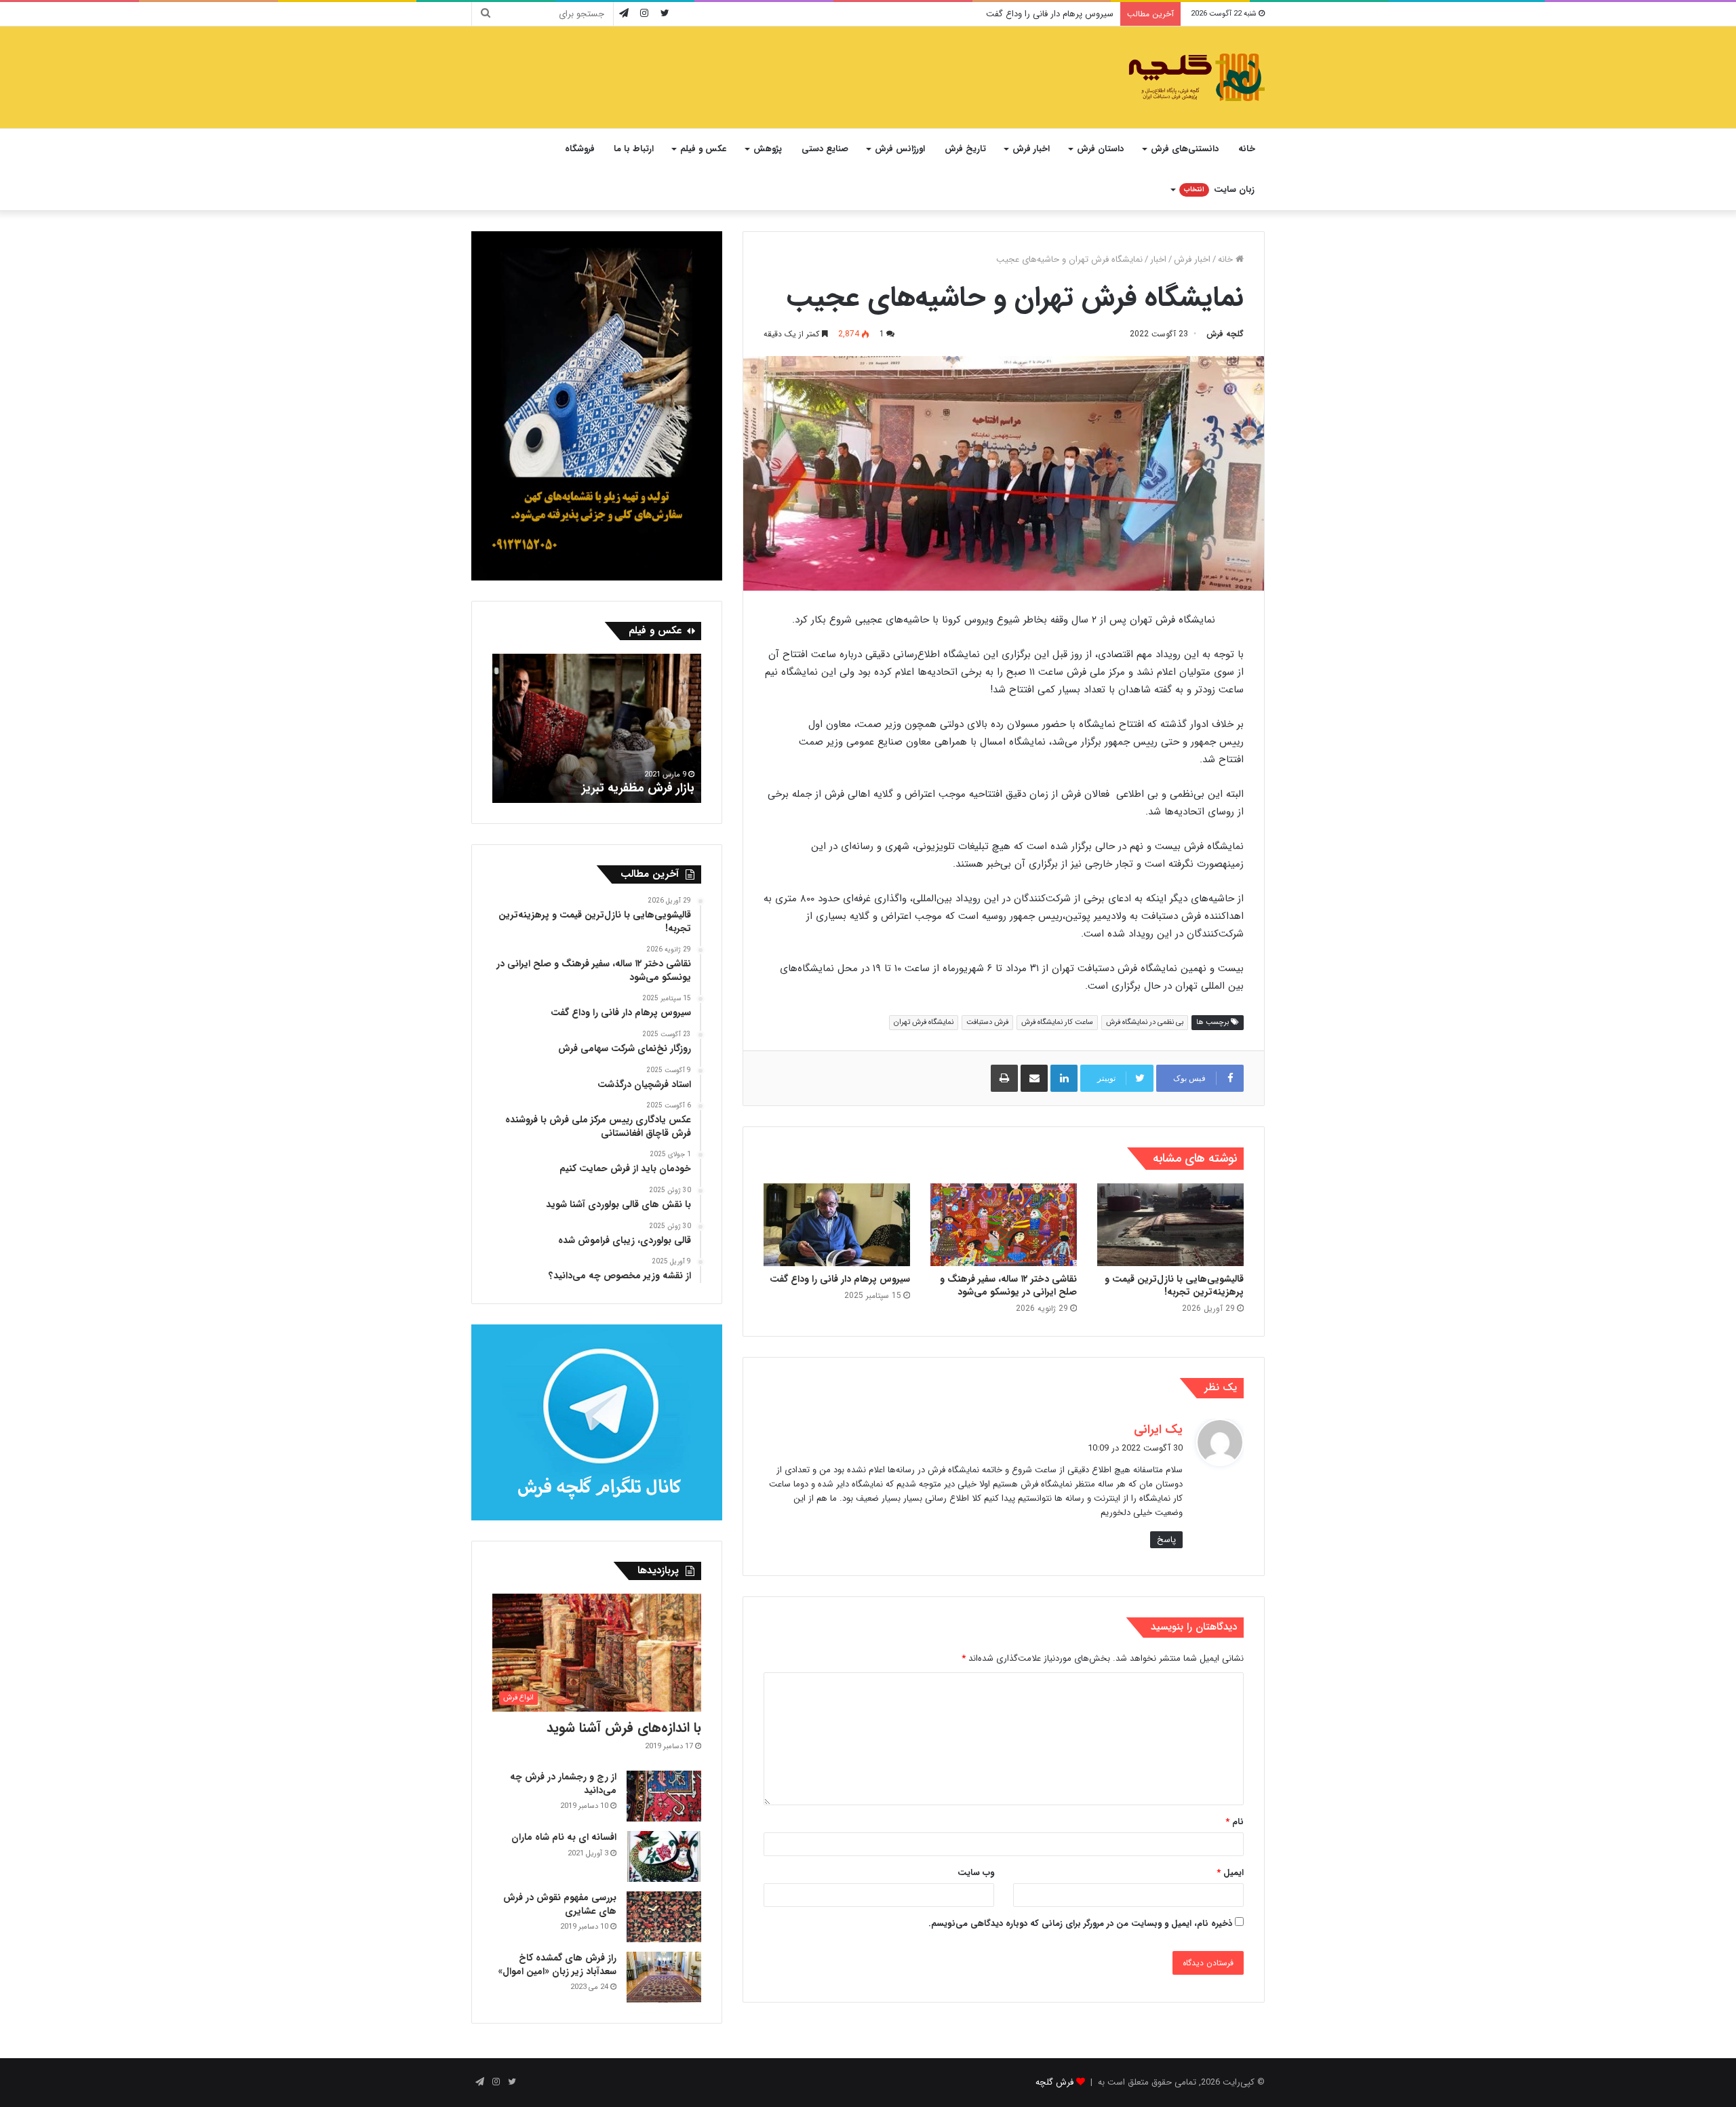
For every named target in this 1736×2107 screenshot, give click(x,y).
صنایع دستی (825, 149)
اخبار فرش (1031, 149)
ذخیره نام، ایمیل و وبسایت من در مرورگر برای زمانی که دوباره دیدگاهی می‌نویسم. (1080, 1924)
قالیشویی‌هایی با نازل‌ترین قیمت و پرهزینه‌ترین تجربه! (1174, 1285)
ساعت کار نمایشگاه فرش (1057, 1022)
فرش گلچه (1054, 2082)
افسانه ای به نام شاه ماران (564, 1837)
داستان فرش (1100, 149)
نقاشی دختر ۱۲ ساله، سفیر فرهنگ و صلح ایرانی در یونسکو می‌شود (1008, 1285)
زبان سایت (1219, 190)
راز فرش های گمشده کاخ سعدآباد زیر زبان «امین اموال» (557, 1965)
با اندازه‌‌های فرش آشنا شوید (624, 1728)
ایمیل (1230, 1873)
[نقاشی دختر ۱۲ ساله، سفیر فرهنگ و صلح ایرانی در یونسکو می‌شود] (1004, 1225)
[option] (597, 728)
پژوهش (768, 149)
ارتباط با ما (634, 149)
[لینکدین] (1064, 1078)
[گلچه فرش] (1195, 77)
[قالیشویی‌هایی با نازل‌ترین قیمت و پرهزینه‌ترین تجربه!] (1170, 1225)
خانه (1247, 149)
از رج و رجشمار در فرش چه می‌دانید (563, 1784)
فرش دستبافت (987, 1022)
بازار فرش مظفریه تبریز (638, 788)
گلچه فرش (1225, 334)
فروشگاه (580, 149)
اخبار (1158, 259)
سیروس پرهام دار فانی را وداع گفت (1050, 14)
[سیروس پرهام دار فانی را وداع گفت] (837, 1225)
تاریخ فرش (965, 149)
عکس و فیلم (703, 149)
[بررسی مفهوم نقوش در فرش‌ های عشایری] (664, 1917)
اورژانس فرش (900, 149)
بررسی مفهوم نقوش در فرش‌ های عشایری (560, 1904)
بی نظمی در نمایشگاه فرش (1145, 1022)
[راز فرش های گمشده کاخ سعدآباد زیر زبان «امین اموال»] (664, 1977)
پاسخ (1166, 1540)
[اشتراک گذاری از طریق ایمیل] (1034, 1078)
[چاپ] (1004, 1078)
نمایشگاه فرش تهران (924, 1022)
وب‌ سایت (976, 1873)
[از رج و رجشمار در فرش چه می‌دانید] (664, 1796)
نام (1235, 1822)
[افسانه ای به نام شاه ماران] (664, 1856)
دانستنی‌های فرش (1185, 149)
